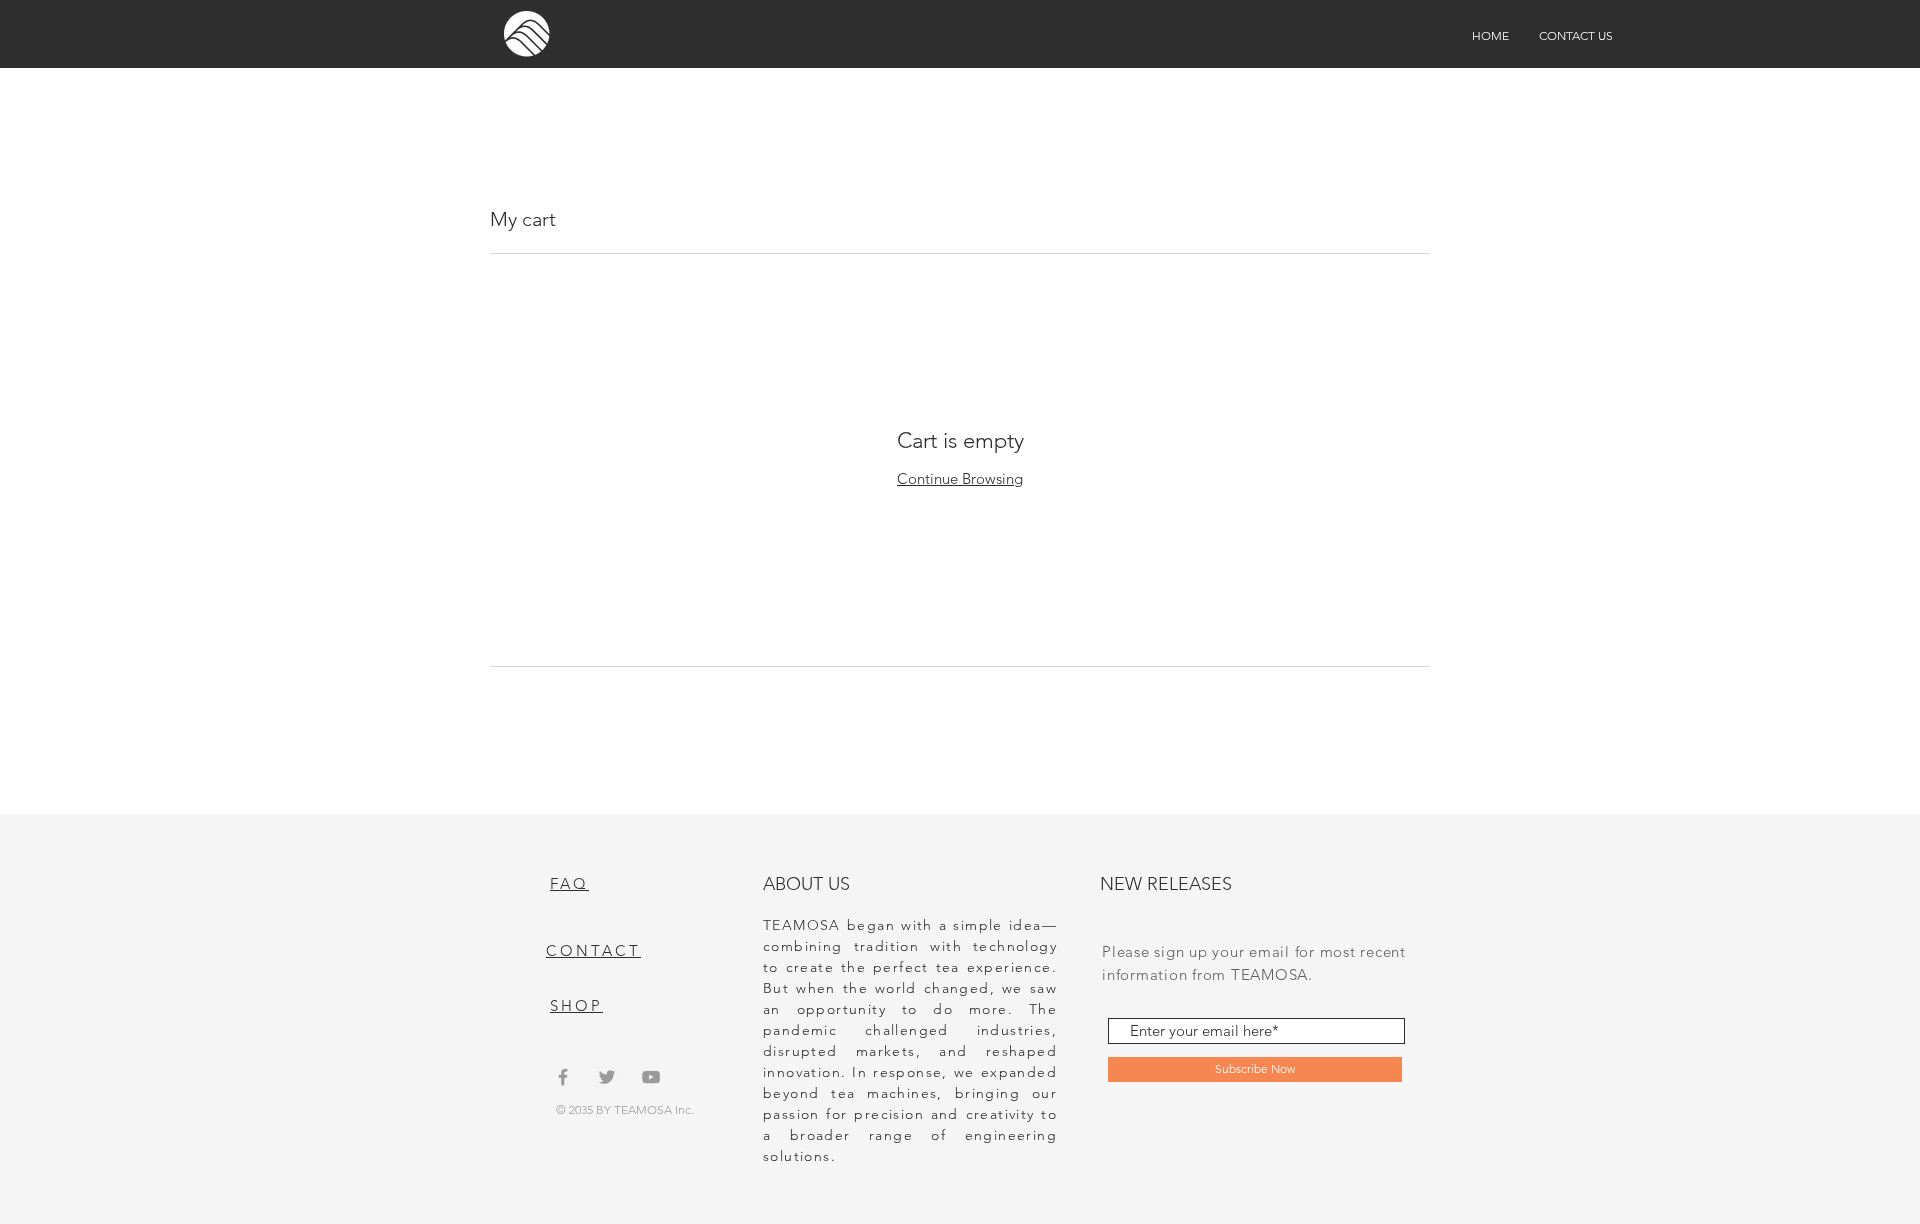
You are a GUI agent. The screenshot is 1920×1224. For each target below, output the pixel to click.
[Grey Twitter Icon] (607, 1077)
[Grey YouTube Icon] (651, 1077)
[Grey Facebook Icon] (563, 1077)
